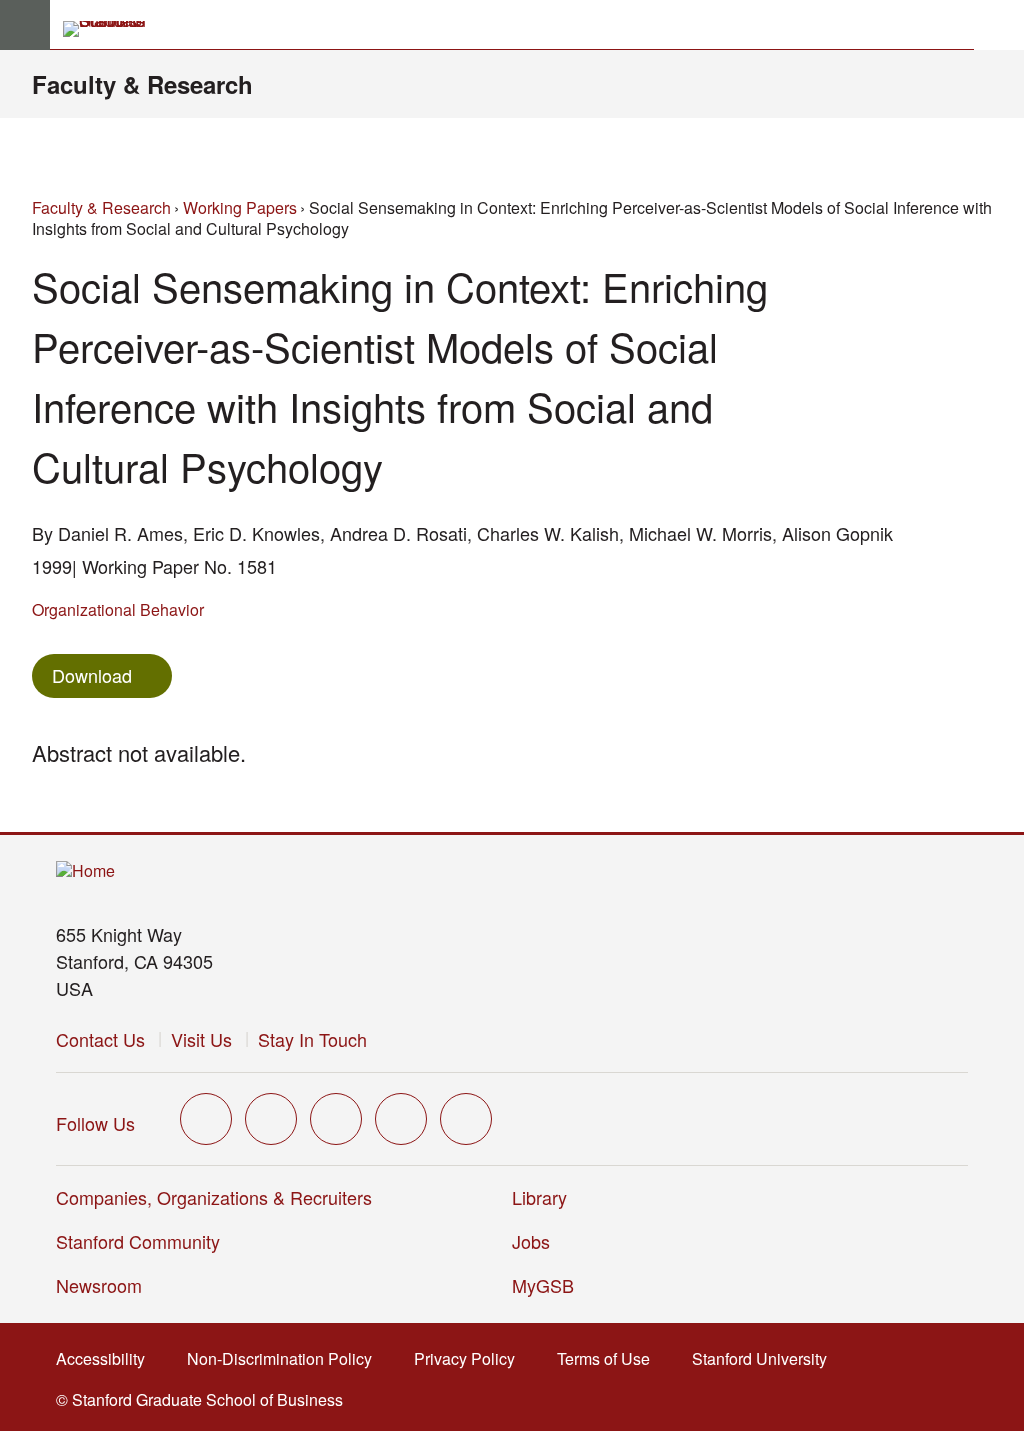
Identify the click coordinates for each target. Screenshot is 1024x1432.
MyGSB (549, 1285)
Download (92, 675)
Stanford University (765, 1358)
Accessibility (106, 1358)
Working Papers (240, 207)
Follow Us (95, 1123)
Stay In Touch (312, 1039)
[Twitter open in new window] (206, 1119)
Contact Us (100, 1039)
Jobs (531, 1241)
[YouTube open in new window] (401, 1119)
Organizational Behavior (118, 609)
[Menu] (25, 25)
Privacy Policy (470, 1358)
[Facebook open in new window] (271, 1119)
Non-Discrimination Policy (285, 1358)
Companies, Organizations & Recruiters (214, 1197)
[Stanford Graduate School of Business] (113, 29)
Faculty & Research (142, 84)
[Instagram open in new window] (336, 1119)
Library (539, 1197)
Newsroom (99, 1285)
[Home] (85, 871)
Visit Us (201, 1039)
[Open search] (999, 25)
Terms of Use (609, 1358)
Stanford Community (138, 1241)
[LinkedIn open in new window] (466, 1119)
